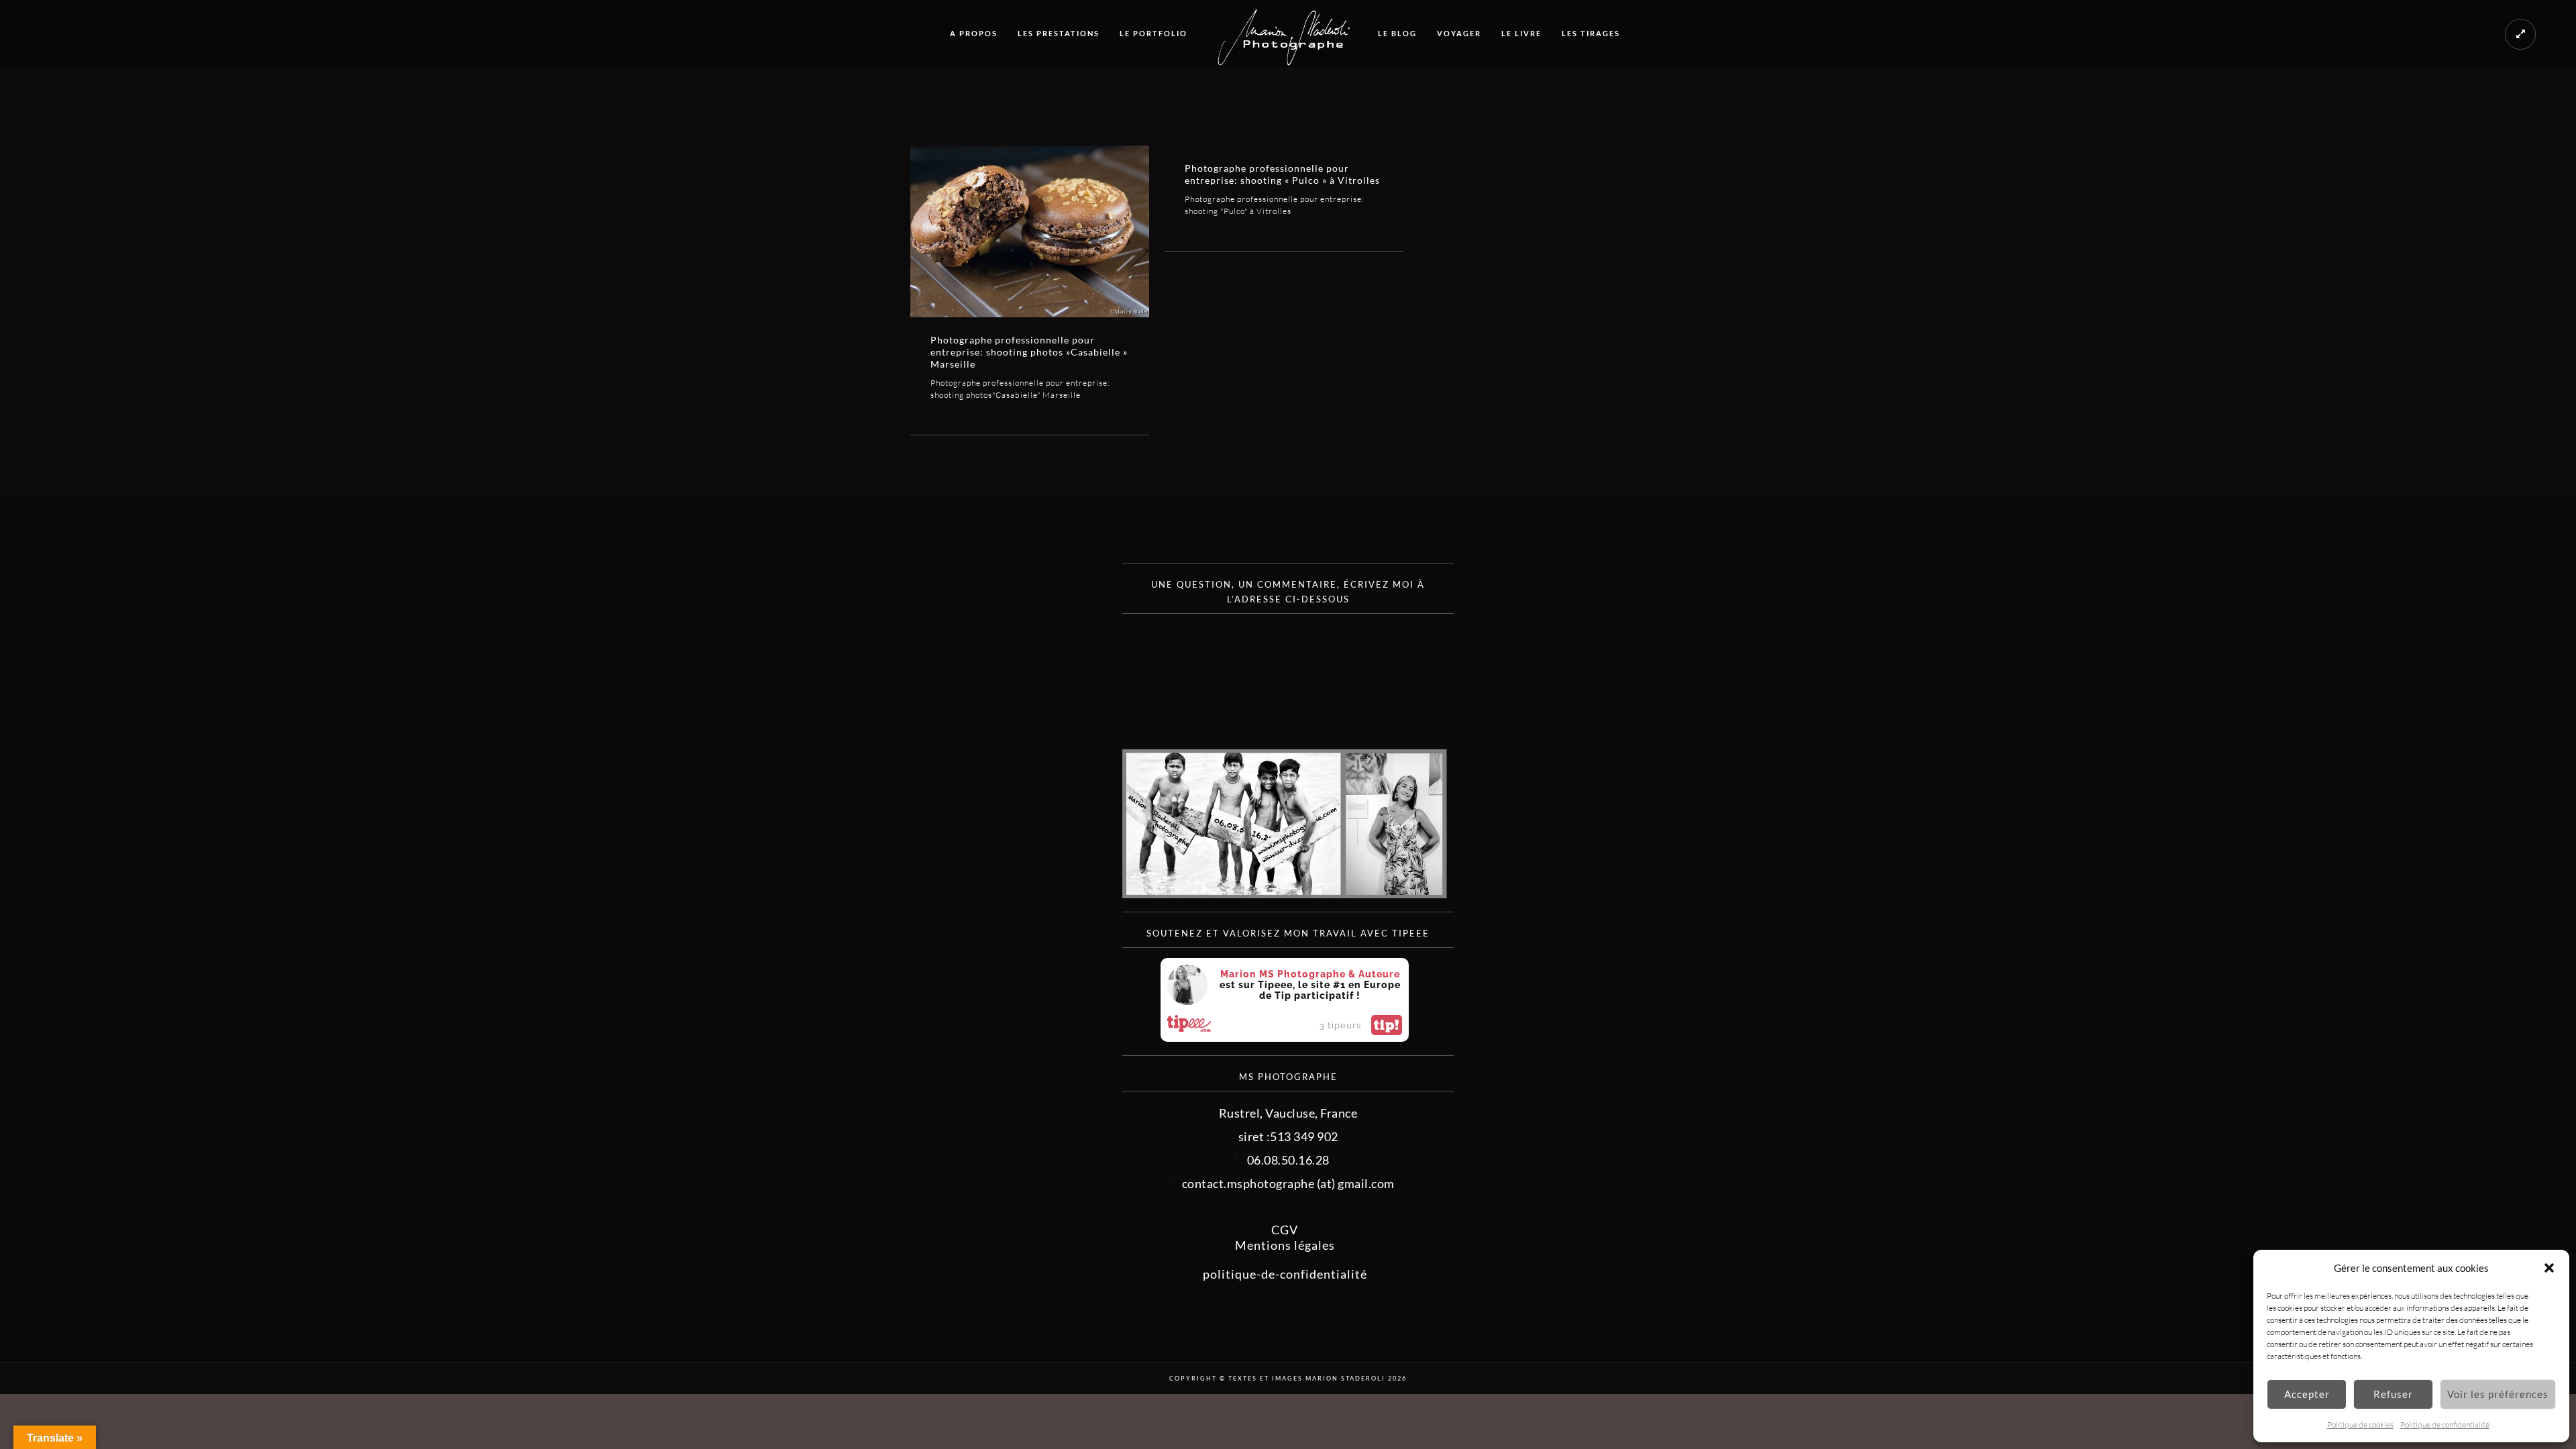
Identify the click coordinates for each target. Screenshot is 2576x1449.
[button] (2549, 1268)
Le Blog (1397, 33)
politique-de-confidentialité (1285, 1274)
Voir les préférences (2498, 1394)
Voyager (1459, 33)
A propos (974, 33)
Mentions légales (1285, 1245)
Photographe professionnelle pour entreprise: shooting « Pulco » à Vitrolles (1282, 174)
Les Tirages (1591, 33)
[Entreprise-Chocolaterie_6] (1030, 231)
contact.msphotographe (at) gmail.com (1288, 1183)
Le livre (1521, 33)
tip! (1387, 1025)
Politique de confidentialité (2445, 1425)
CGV (1285, 1230)
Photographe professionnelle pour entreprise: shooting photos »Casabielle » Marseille (1029, 352)
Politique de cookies (2360, 1425)
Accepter (2307, 1394)
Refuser (2393, 1394)
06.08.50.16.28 (1288, 1160)
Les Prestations (1059, 33)
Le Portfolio (1153, 33)
